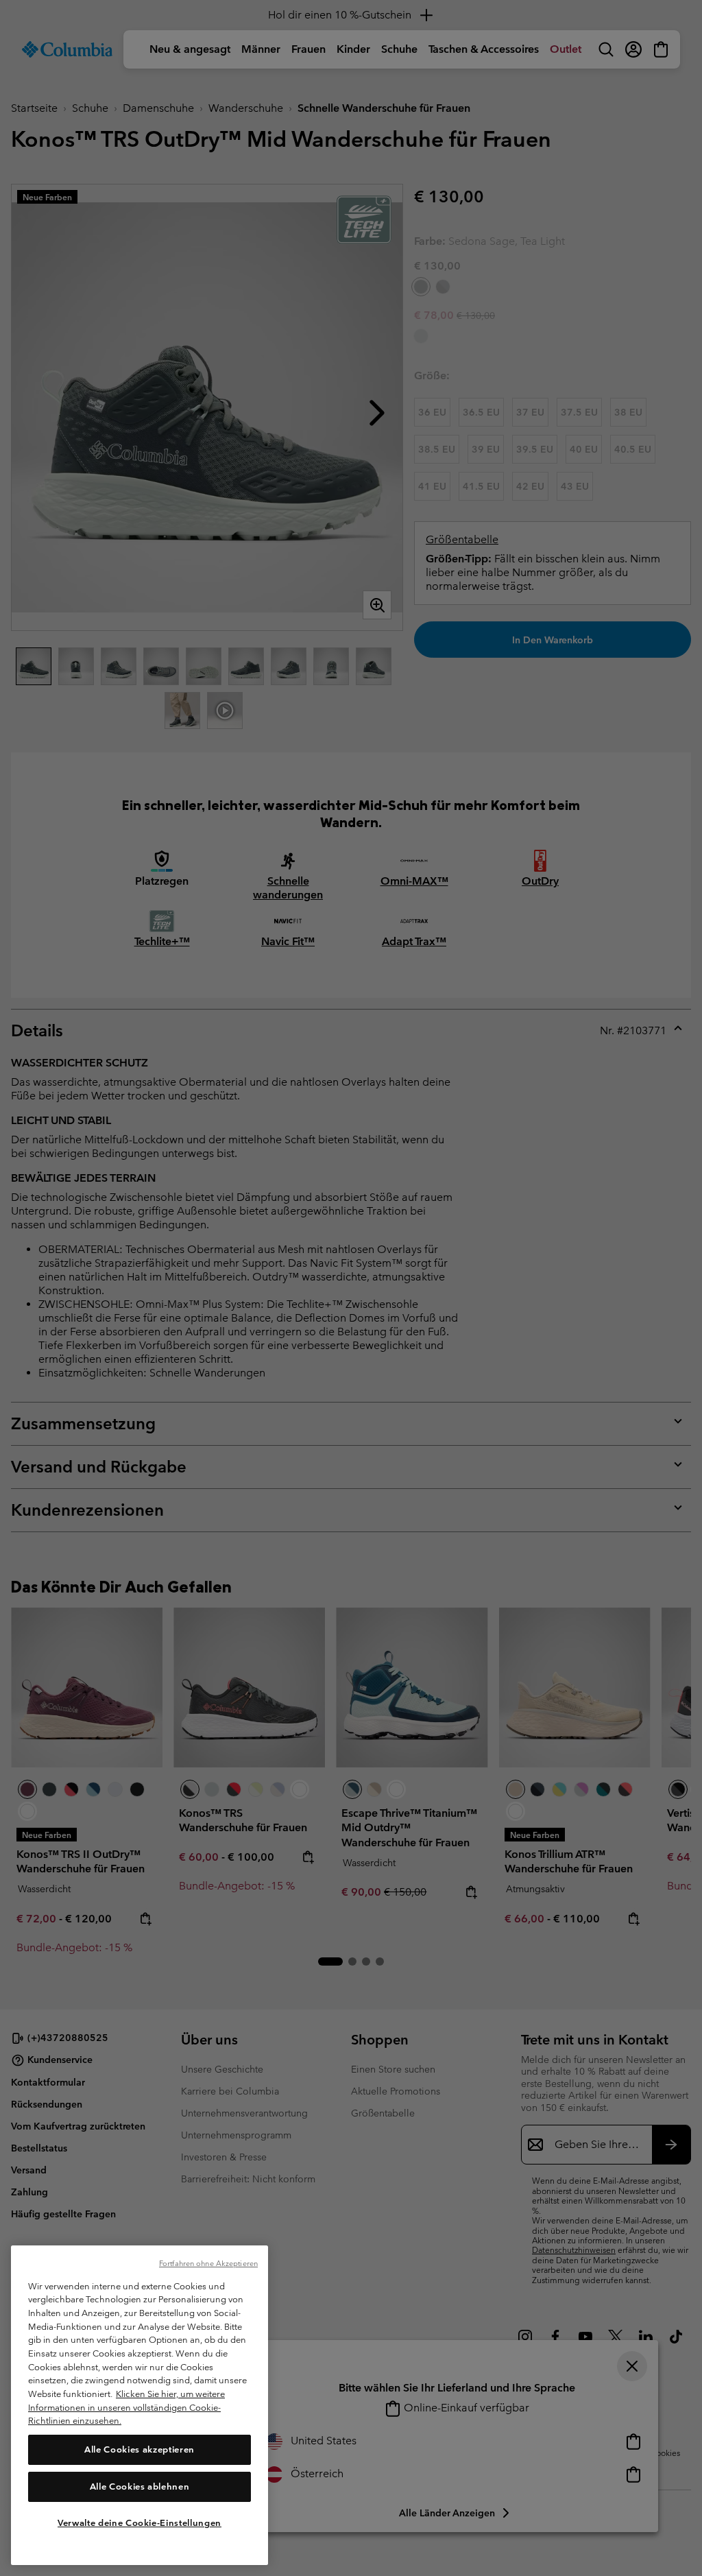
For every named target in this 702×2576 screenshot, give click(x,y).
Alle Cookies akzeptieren (140, 2449)
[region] (140, 2405)
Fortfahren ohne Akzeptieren (208, 2263)
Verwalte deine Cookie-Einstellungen (140, 2523)
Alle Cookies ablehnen (140, 2486)
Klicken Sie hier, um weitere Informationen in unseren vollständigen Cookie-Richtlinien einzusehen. (126, 2407)
